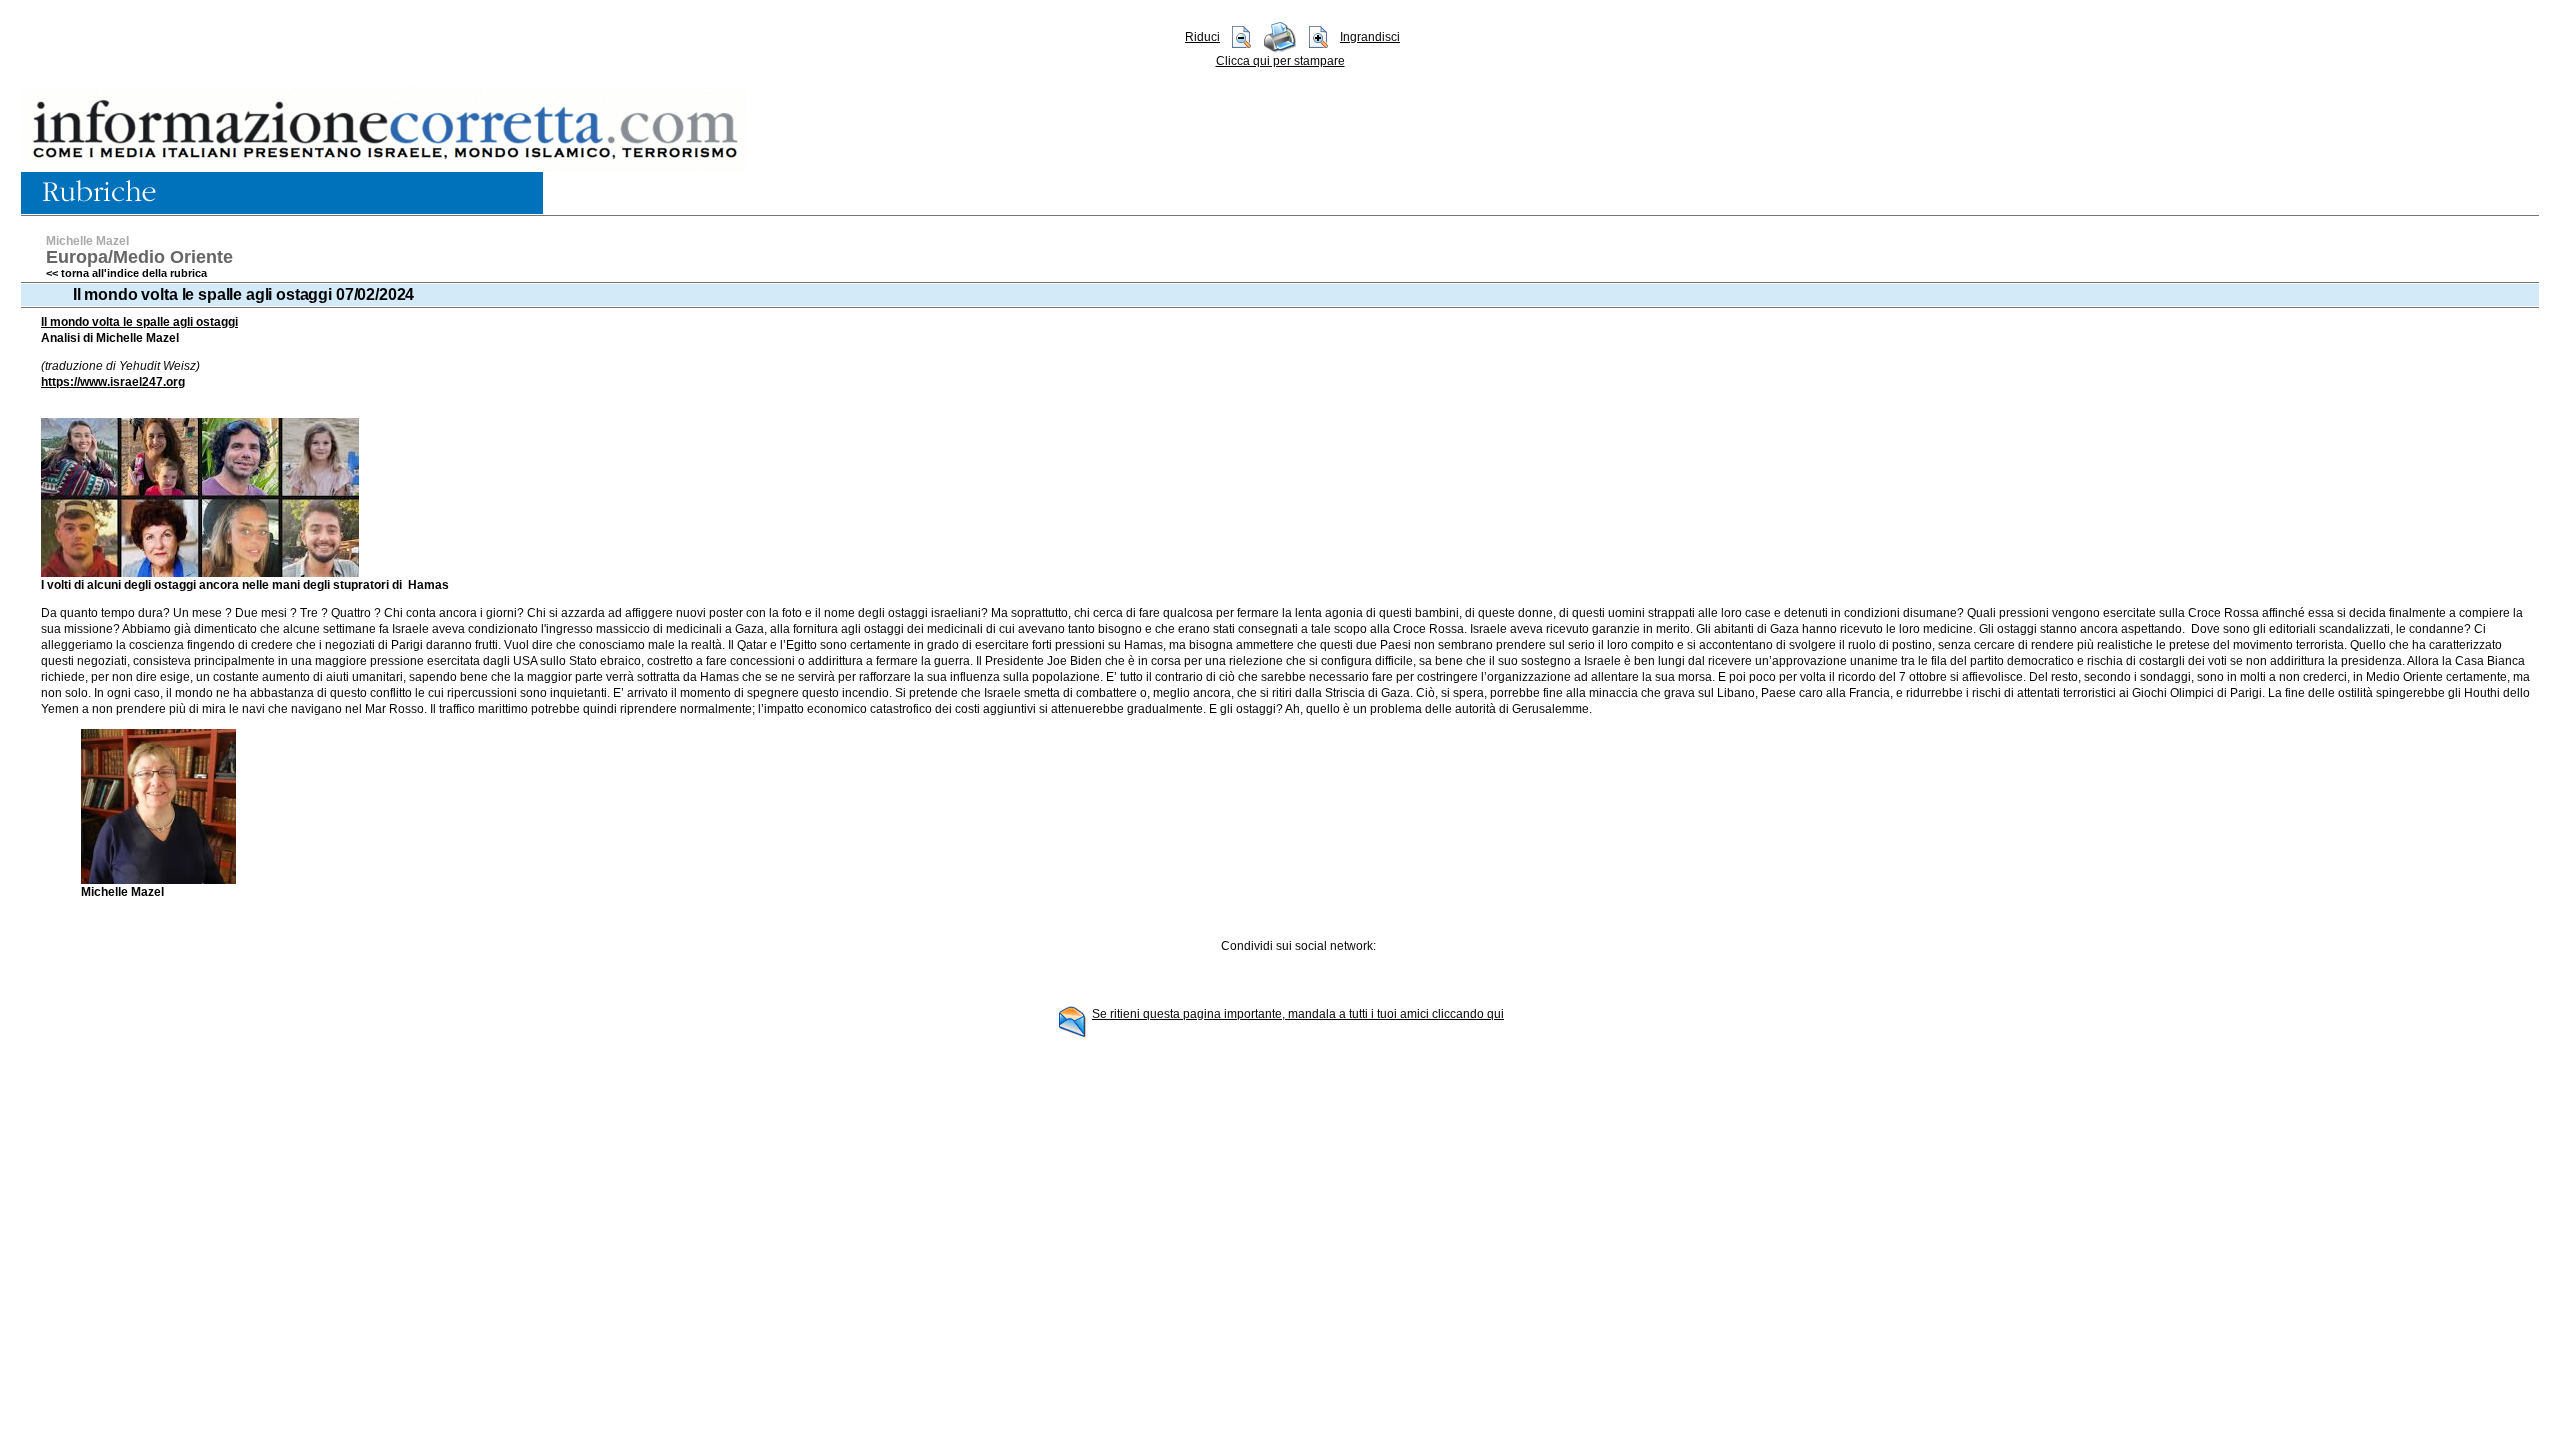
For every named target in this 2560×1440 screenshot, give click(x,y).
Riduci (1202, 37)
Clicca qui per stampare (1280, 61)
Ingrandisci (1370, 37)
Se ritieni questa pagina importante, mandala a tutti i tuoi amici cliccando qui (1298, 1014)
